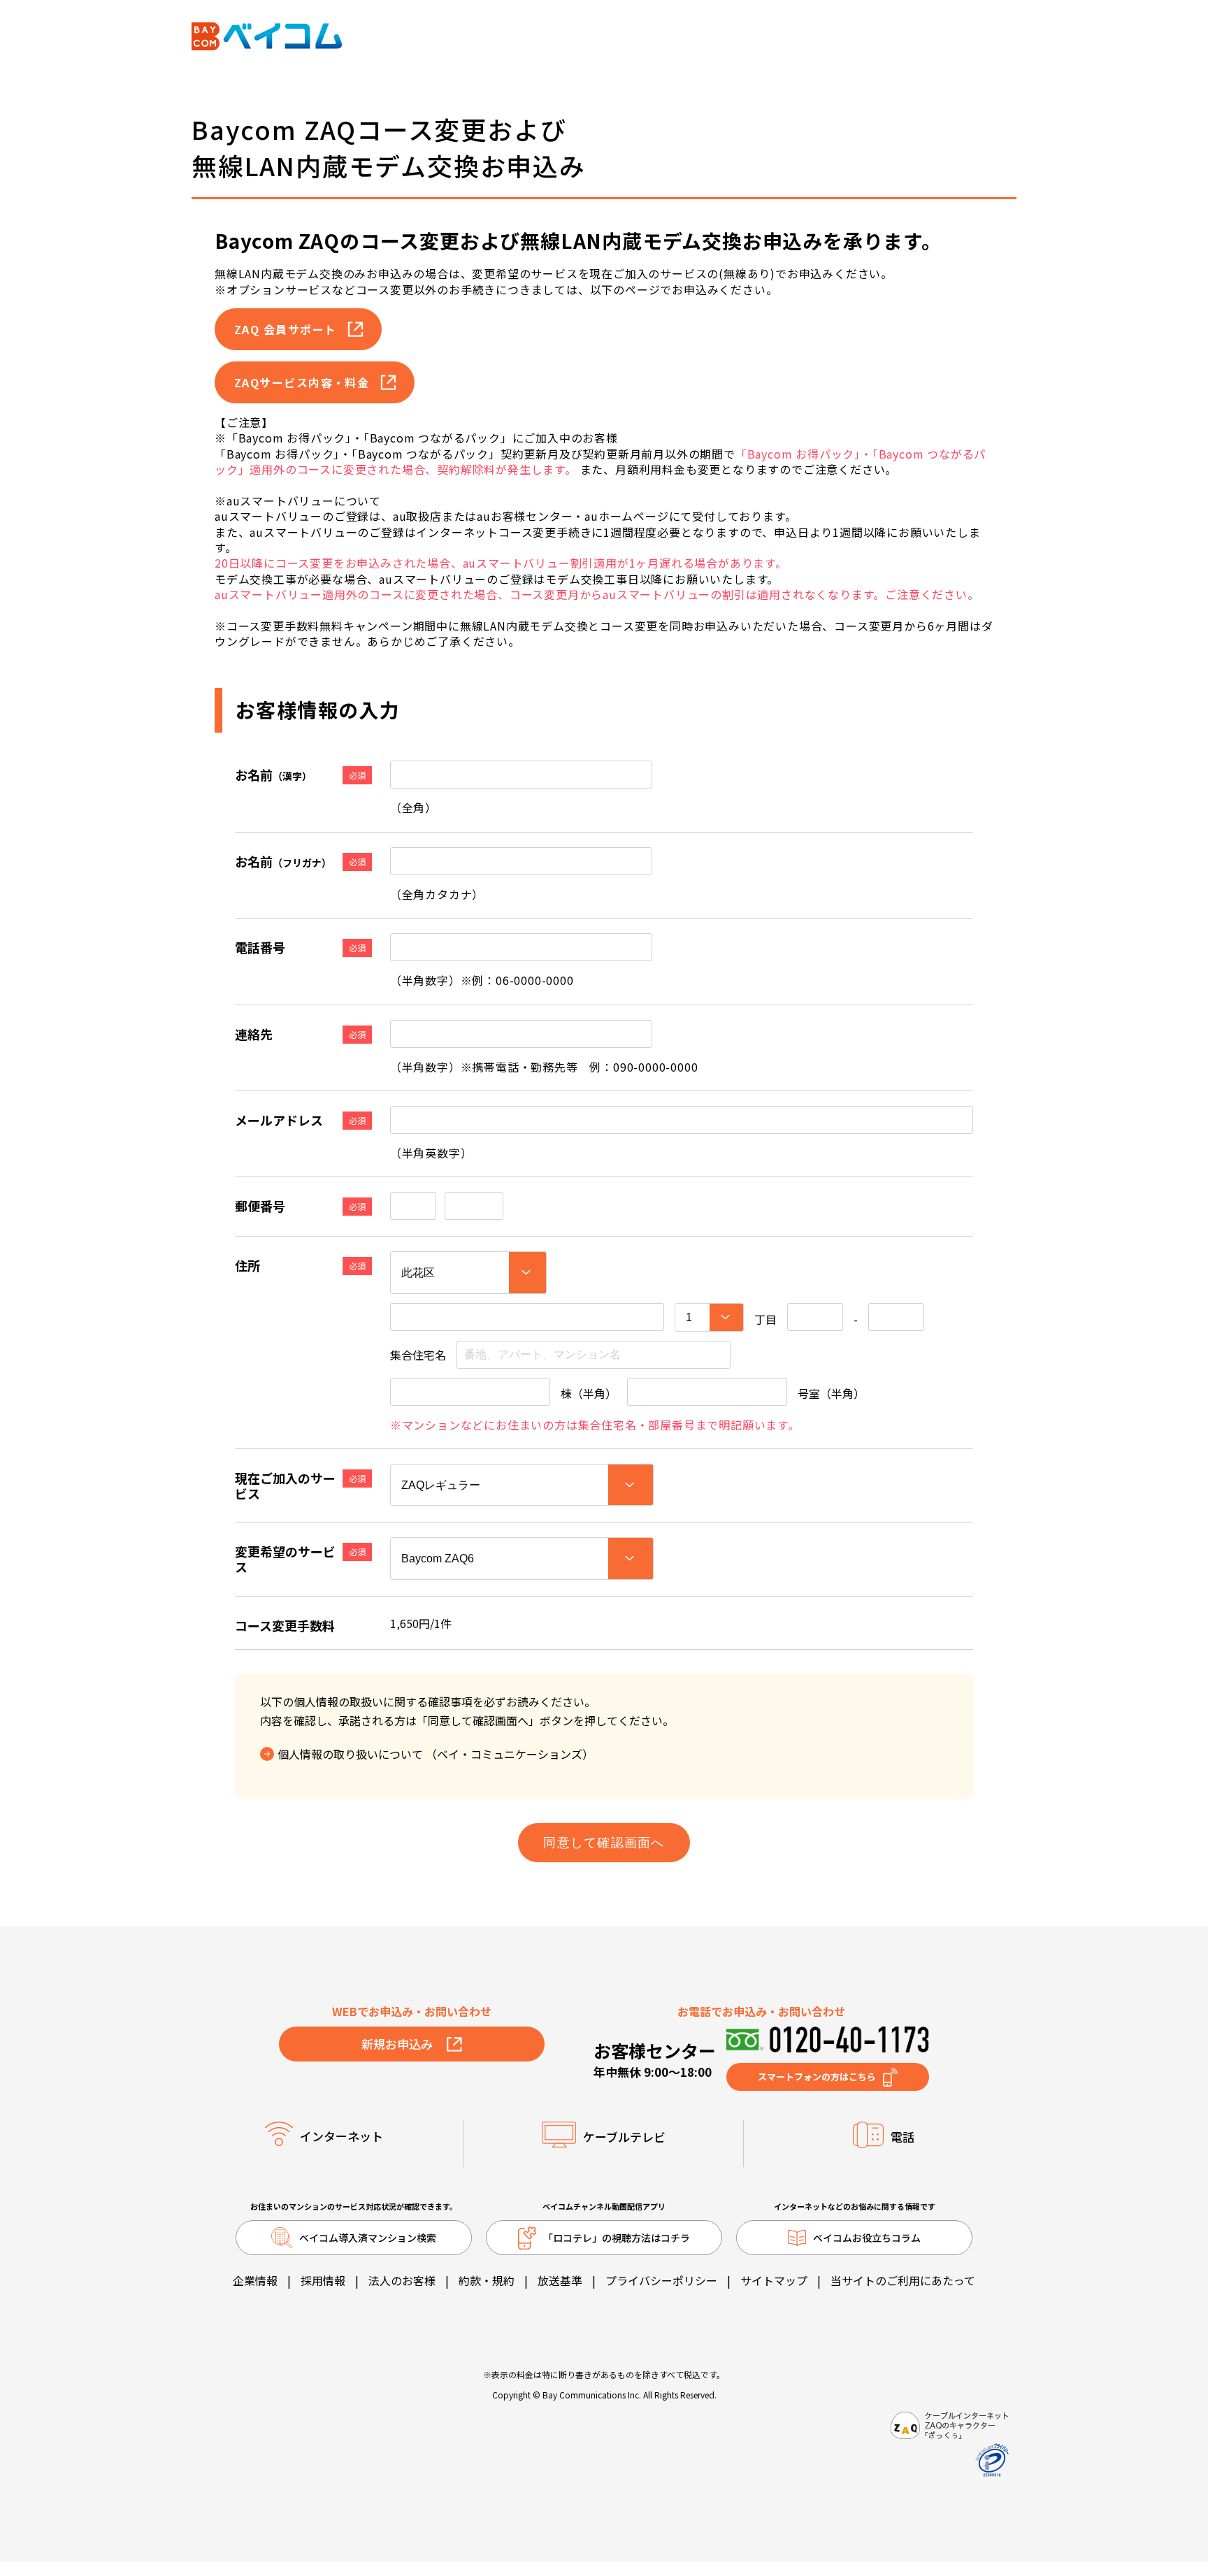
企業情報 (255, 2280)
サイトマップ (774, 2280)
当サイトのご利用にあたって (903, 2280)
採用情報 (323, 2280)
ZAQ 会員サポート (285, 329)
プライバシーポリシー (661, 2280)
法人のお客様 (402, 2280)
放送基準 (560, 2280)
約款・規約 (487, 2280)
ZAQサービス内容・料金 (302, 382)
